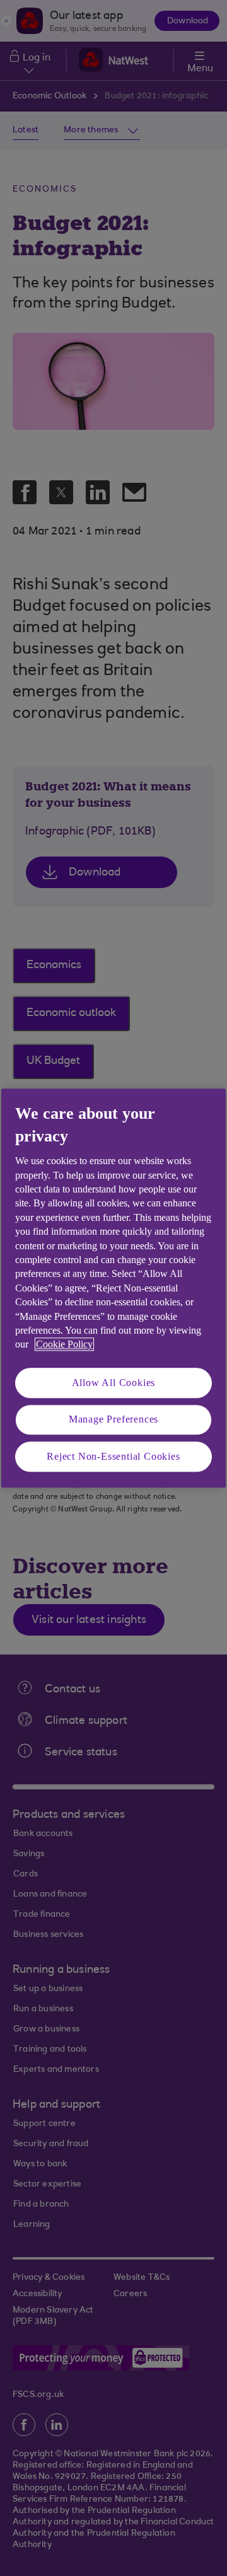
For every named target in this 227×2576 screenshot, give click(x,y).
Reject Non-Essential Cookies (113, 1456)
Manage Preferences (113, 1419)
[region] (113, 1288)
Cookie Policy (64, 1345)
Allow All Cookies (114, 1383)
